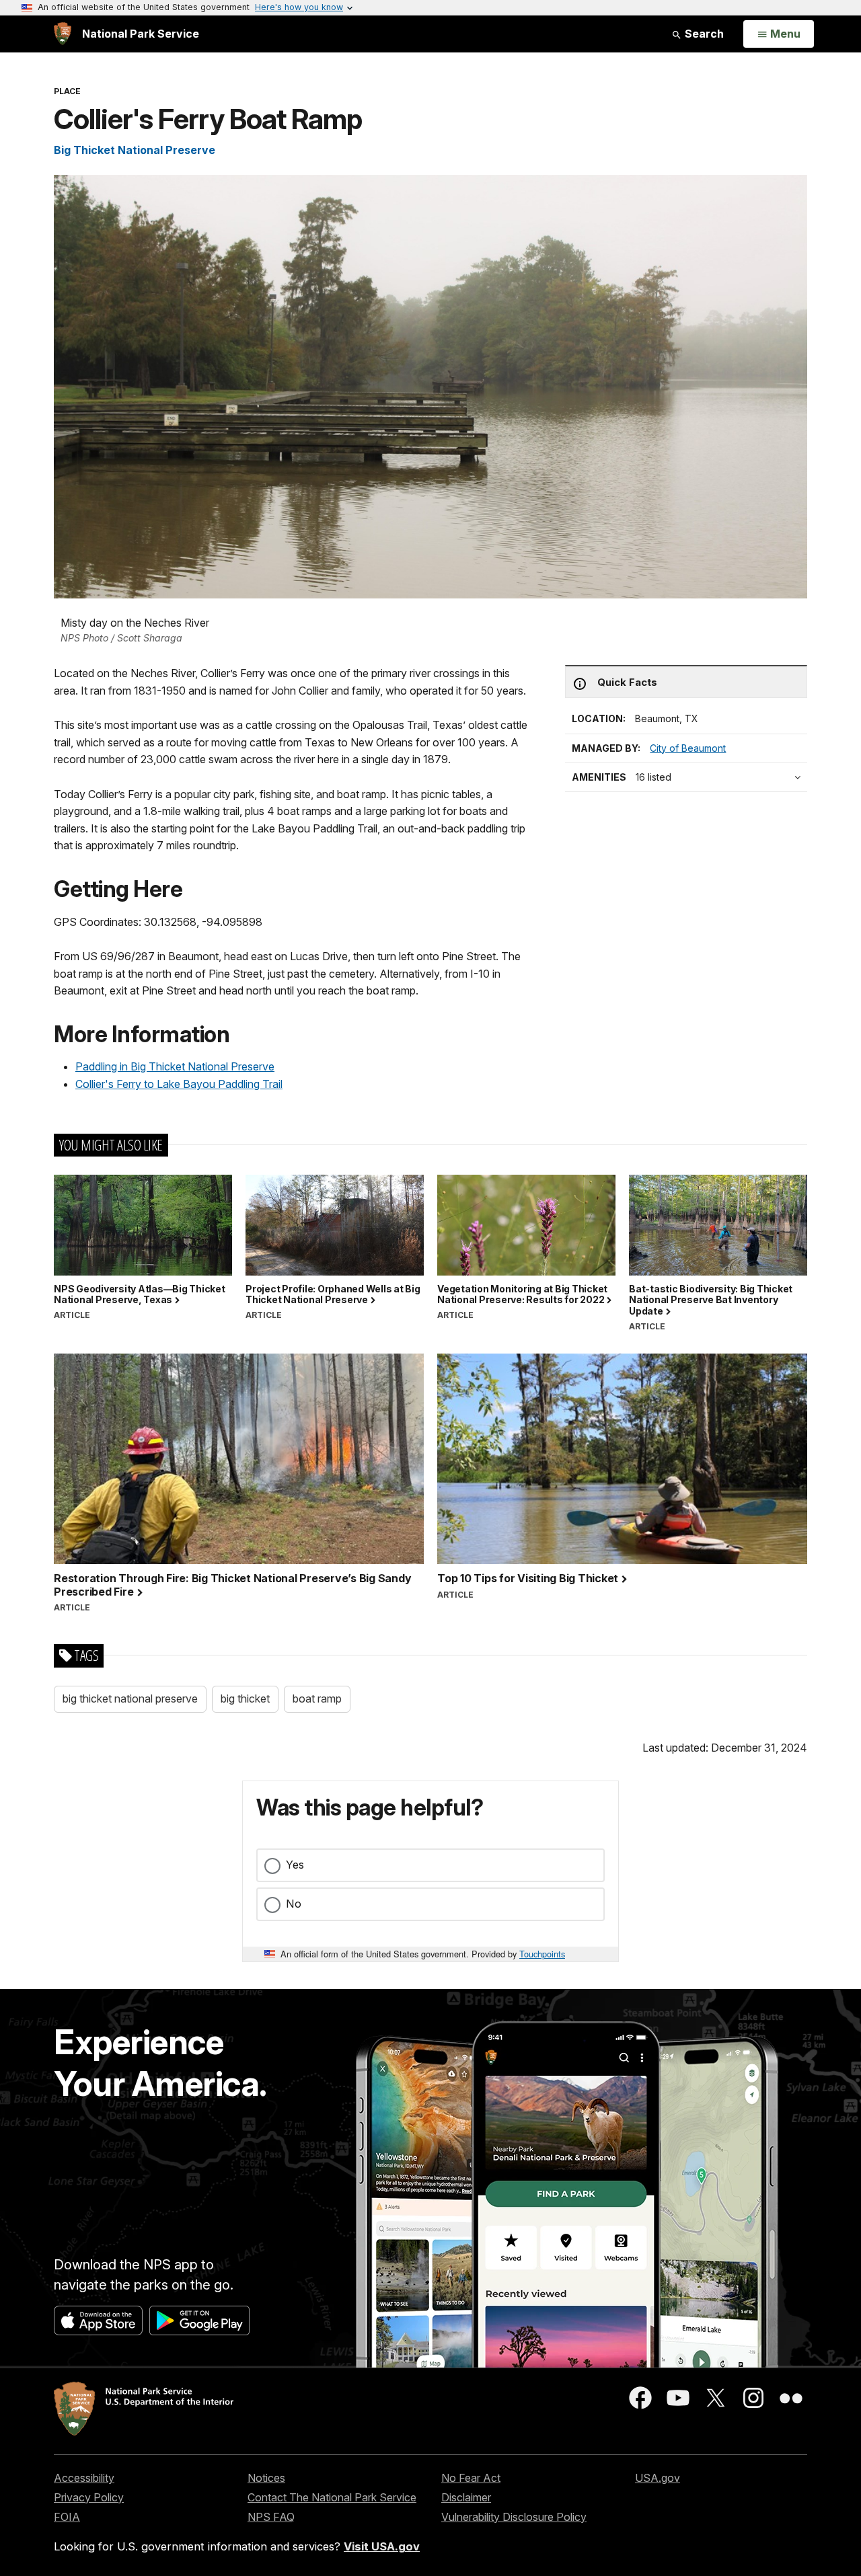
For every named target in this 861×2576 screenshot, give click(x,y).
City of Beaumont (688, 748)
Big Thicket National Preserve (135, 150)
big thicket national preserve (130, 1699)
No (294, 1904)
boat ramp (317, 1699)
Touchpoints (542, 1954)
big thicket (245, 1699)
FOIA (67, 2517)
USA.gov (658, 2478)
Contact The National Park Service (332, 2497)
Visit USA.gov (382, 2546)
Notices (266, 2478)
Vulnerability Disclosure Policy (514, 2517)
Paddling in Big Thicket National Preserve (175, 1066)
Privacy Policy (89, 2497)
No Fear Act (471, 2478)
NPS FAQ (271, 2517)
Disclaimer (466, 2497)
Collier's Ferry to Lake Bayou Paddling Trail (179, 1084)
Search (703, 34)
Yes (295, 1865)
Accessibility (84, 2478)
